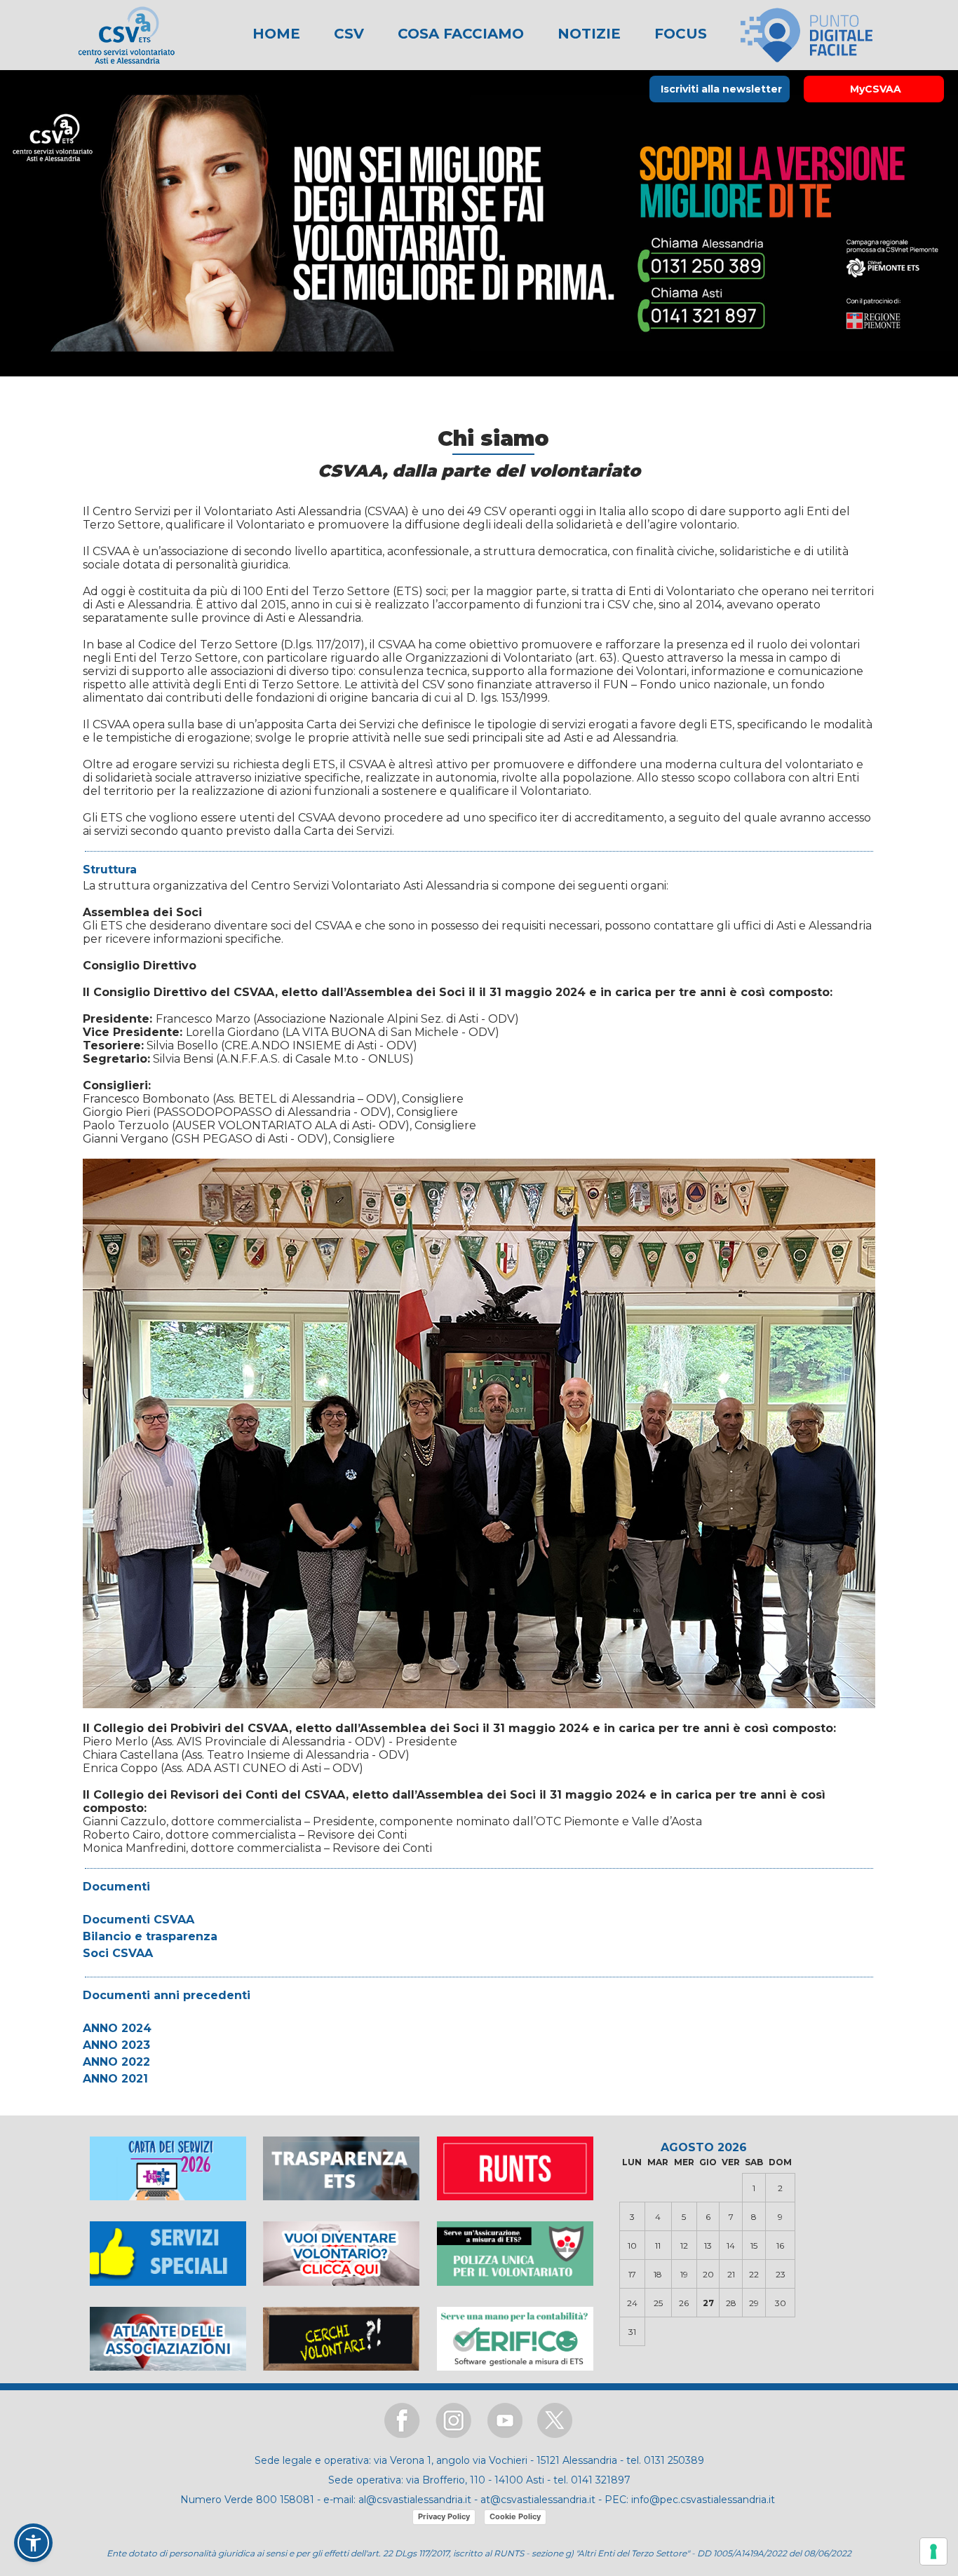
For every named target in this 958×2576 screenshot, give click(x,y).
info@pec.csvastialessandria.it (703, 2500)
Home (276, 34)
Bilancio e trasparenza (150, 1936)
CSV (347, 34)
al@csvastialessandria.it (415, 2500)
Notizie (587, 34)
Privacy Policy (444, 2516)
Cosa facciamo (459, 34)
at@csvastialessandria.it (538, 2500)
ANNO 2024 (117, 2028)
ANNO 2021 (115, 2079)
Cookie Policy (515, 2516)
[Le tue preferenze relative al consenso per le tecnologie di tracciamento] (933, 2551)
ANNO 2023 (116, 2045)
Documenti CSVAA (139, 1920)
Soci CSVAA (118, 1953)
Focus (679, 34)
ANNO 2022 (116, 2062)
